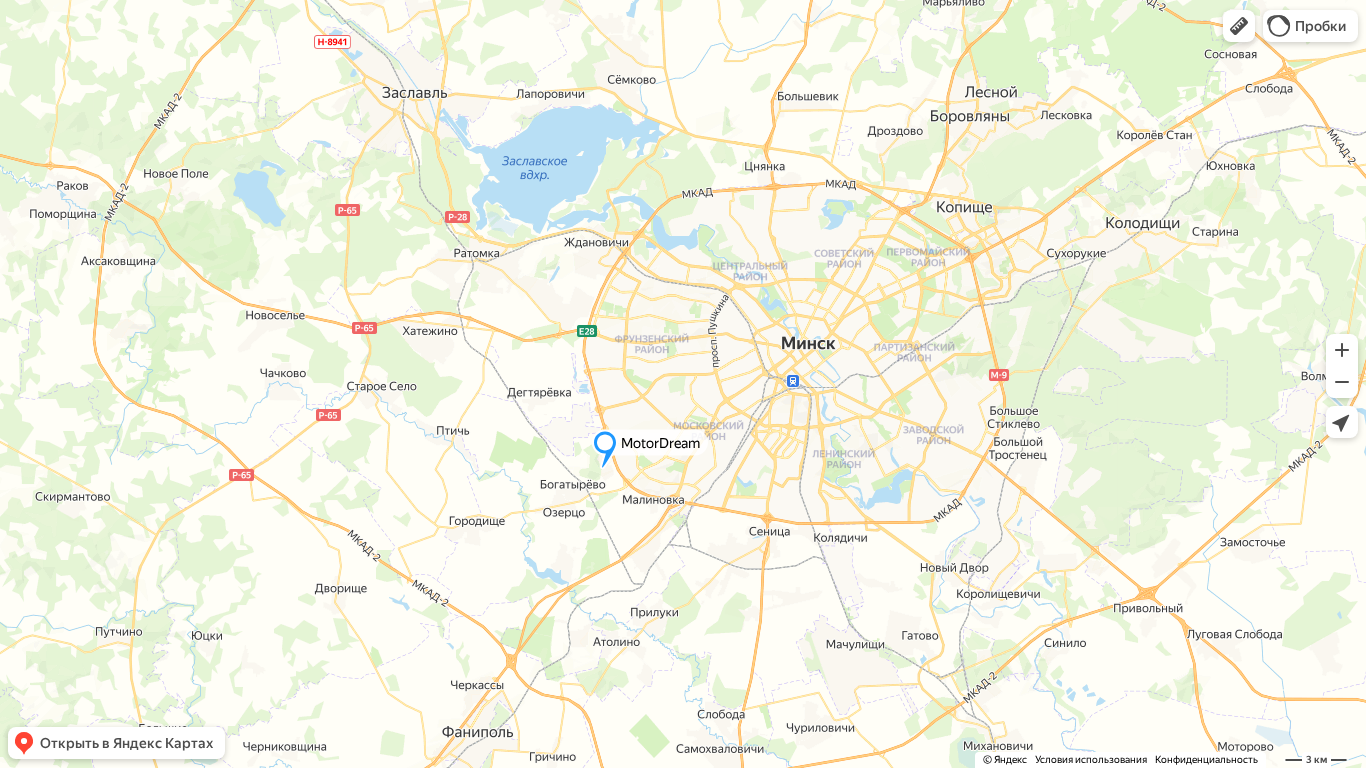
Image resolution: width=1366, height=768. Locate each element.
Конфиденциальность (1206, 759)
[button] (1239, 26)
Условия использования (1091, 759)
